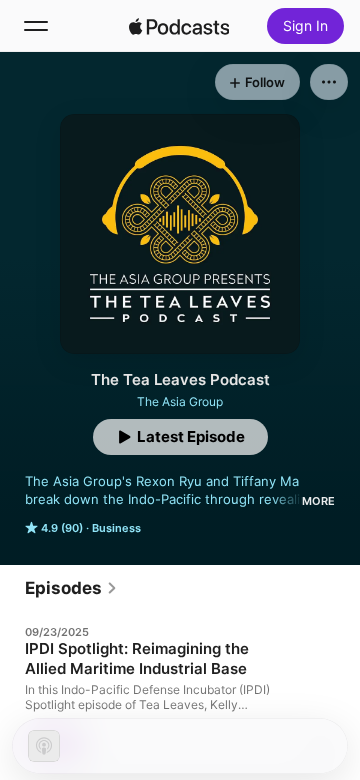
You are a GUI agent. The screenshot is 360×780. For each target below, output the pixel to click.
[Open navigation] (36, 26)
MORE (318, 501)
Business (116, 528)
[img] (179, 26)
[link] (71, 588)
